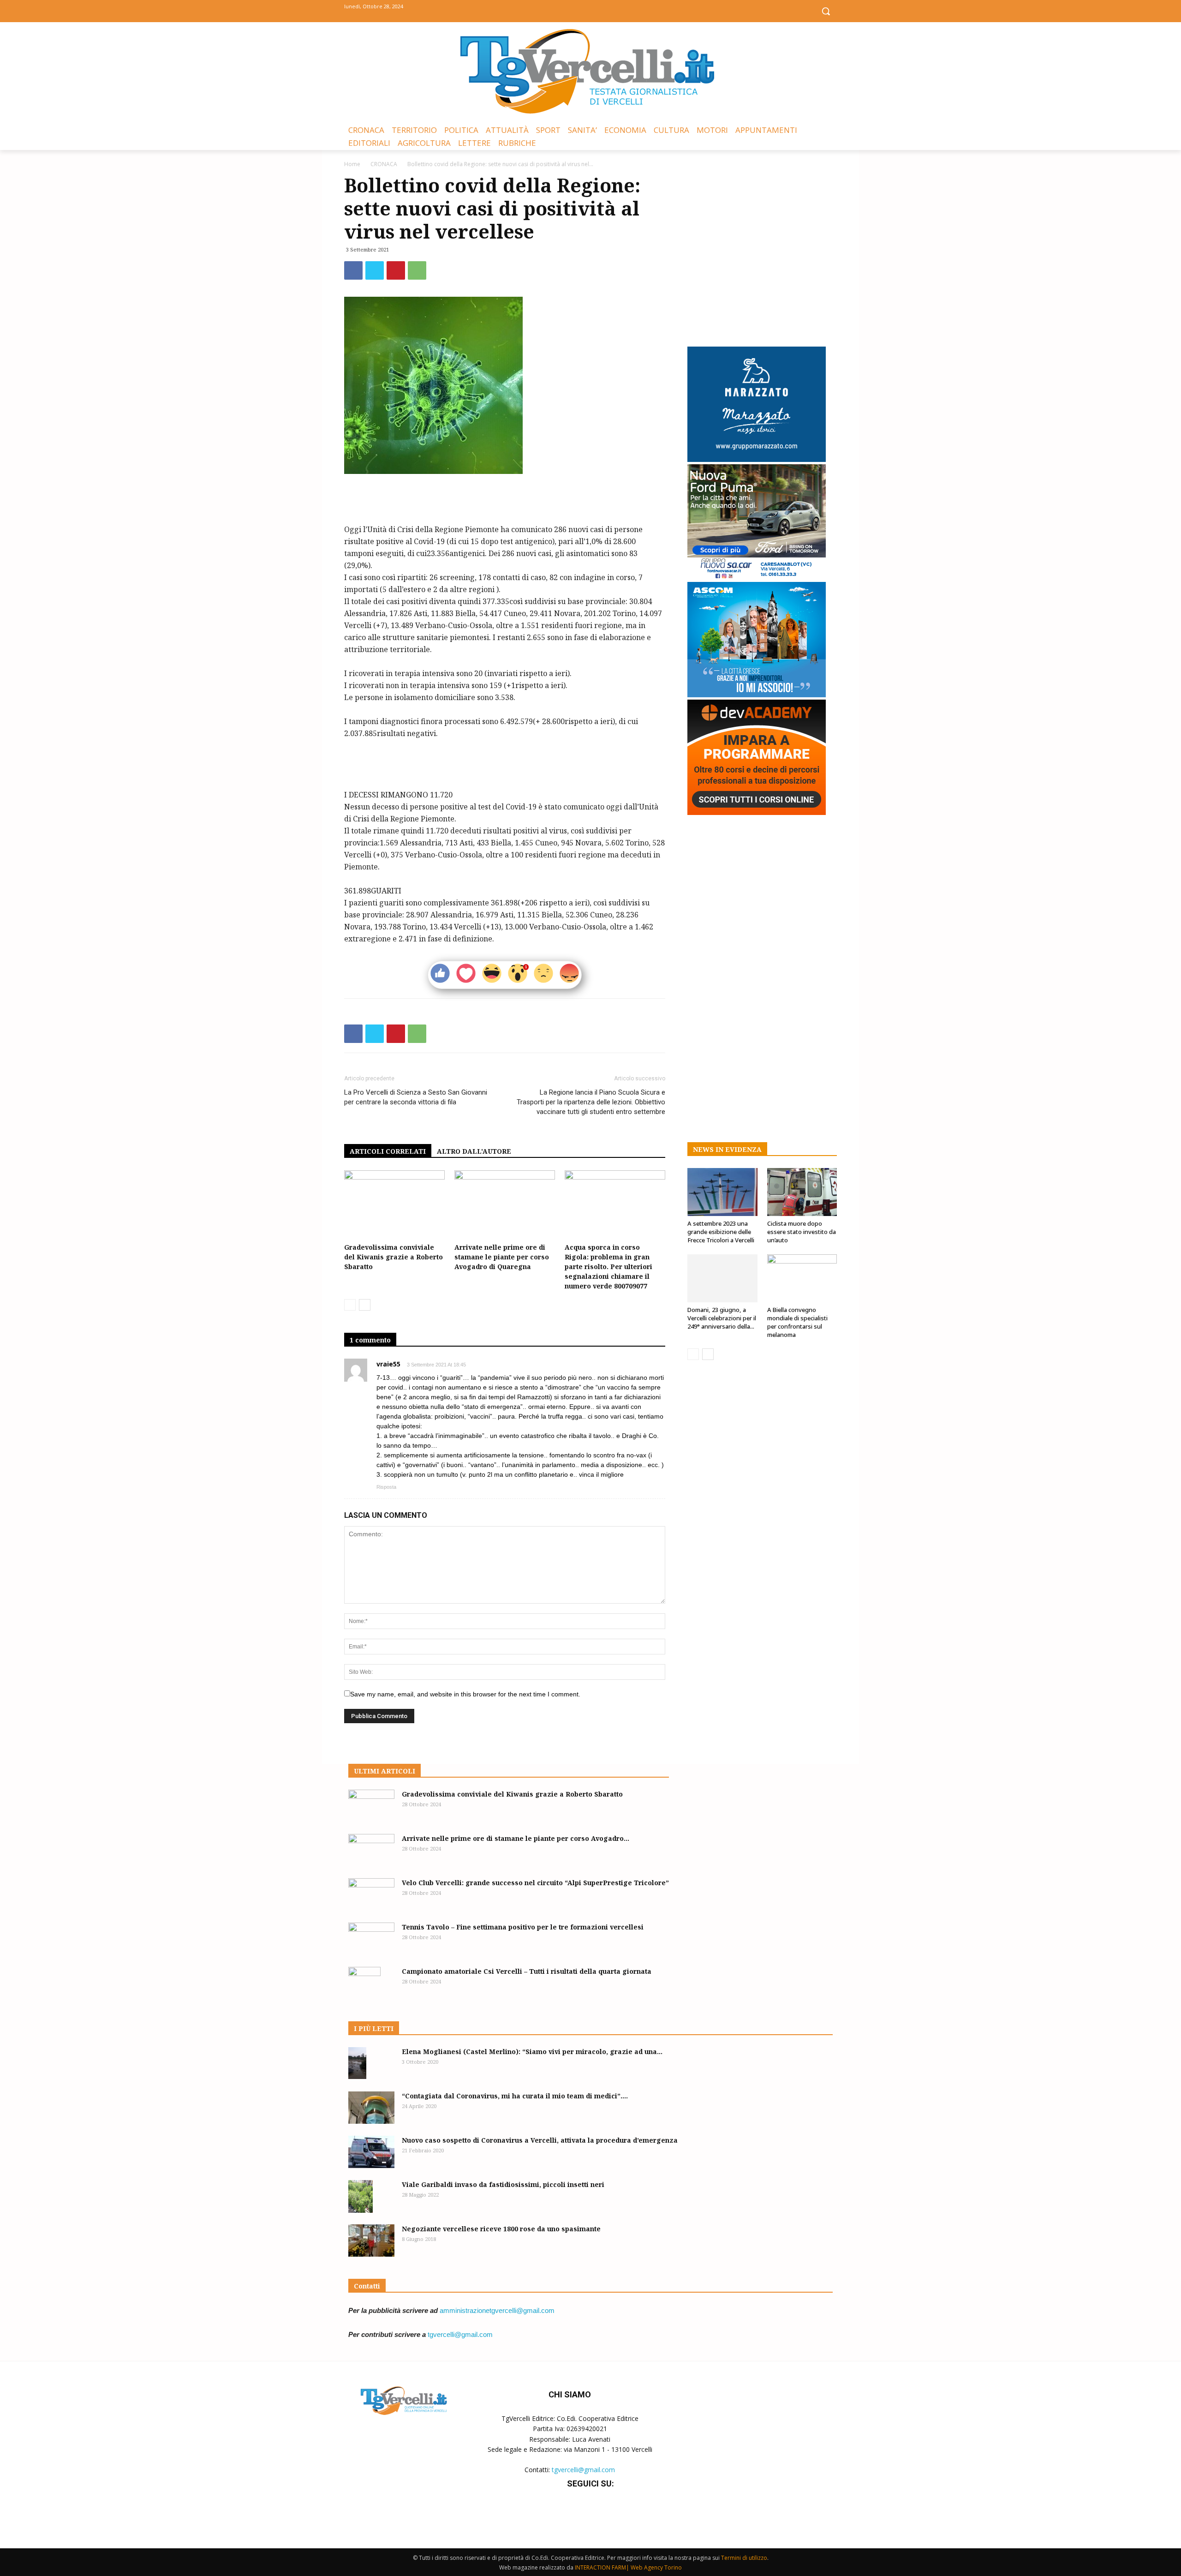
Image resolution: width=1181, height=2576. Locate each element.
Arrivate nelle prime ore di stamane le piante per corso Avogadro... (516, 1838)
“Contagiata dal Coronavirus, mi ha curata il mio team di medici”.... (515, 2096)
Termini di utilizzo (744, 2558)
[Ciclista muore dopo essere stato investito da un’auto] (802, 1192)
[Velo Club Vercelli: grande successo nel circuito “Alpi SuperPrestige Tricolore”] (371, 1894)
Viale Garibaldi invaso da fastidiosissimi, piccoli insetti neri (503, 2184)
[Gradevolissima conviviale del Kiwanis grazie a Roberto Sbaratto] (394, 1205)
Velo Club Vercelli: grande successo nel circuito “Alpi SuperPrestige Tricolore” (535, 1883)
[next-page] (365, 1305)
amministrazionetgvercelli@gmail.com (497, 2310)
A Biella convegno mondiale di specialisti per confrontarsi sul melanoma (797, 1322)
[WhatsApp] (417, 270)
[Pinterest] (396, 270)
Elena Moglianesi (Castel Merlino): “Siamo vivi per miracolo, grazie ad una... (532, 2052)
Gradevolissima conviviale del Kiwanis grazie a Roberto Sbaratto (394, 1257)
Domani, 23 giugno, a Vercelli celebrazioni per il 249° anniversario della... (722, 1318)
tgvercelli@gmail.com (460, 2334)
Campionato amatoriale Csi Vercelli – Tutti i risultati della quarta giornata (527, 1971)
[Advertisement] (505, 500)
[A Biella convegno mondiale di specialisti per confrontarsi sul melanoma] (802, 1278)
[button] (826, 11)
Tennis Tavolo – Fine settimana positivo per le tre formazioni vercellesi (523, 1927)
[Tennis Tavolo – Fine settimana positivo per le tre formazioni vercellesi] (371, 1939)
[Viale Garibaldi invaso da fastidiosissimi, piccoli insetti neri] (361, 2196)
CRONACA (384, 164)
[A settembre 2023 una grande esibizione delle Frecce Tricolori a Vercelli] (722, 1192)
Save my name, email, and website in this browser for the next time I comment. (465, 1694)
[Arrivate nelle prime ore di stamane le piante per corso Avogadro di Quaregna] (505, 1205)
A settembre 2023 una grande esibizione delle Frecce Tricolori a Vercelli (721, 1232)
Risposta (386, 1487)
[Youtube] (611, 10)
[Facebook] (570, 10)
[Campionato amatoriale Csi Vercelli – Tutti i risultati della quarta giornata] (364, 1983)
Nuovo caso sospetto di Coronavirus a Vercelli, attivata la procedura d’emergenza (540, 2140)
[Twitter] (591, 10)
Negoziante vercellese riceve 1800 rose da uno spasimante (501, 2229)
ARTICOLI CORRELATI (388, 1151)
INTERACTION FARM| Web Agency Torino (628, 2567)
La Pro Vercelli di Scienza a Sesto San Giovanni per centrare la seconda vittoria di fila (416, 1097)
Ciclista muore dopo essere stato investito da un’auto (802, 1232)
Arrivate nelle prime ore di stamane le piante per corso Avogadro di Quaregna (502, 1257)
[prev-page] (350, 1305)
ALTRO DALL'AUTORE (474, 1151)
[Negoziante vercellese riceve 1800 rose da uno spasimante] (371, 2241)
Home (352, 164)
